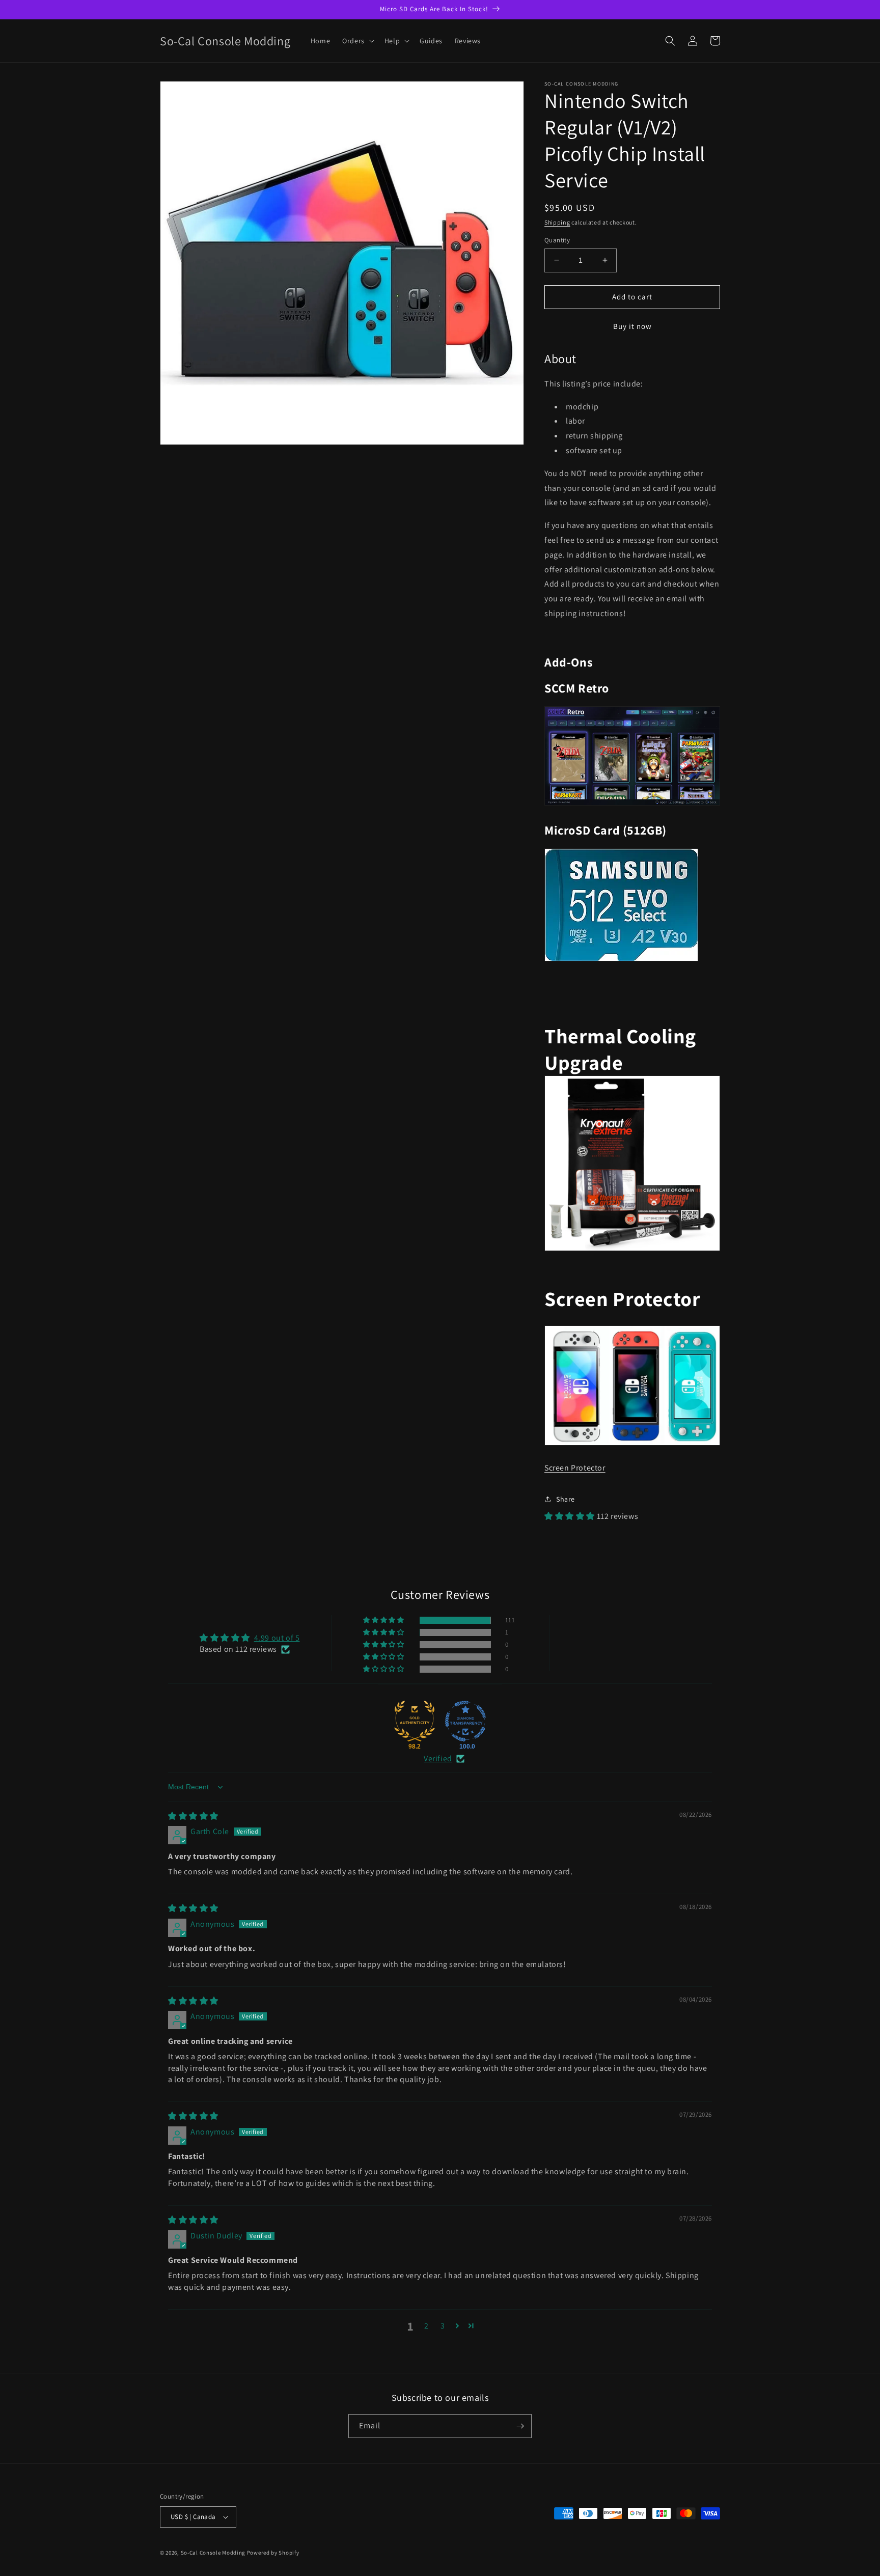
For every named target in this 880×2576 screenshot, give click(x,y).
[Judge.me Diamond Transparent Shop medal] (465, 1721)
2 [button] (427, 2326)
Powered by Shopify (273, 2553)
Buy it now (632, 326)
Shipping (557, 222)
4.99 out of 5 (277, 1638)
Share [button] (566, 1499)
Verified (438, 1758)
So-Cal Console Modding (213, 2553)
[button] (357, 41)
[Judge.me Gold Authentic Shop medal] (415, 1721)
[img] (193, 1816)
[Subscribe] (520, 2426)
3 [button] (443, 2326)
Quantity (557, 240)
